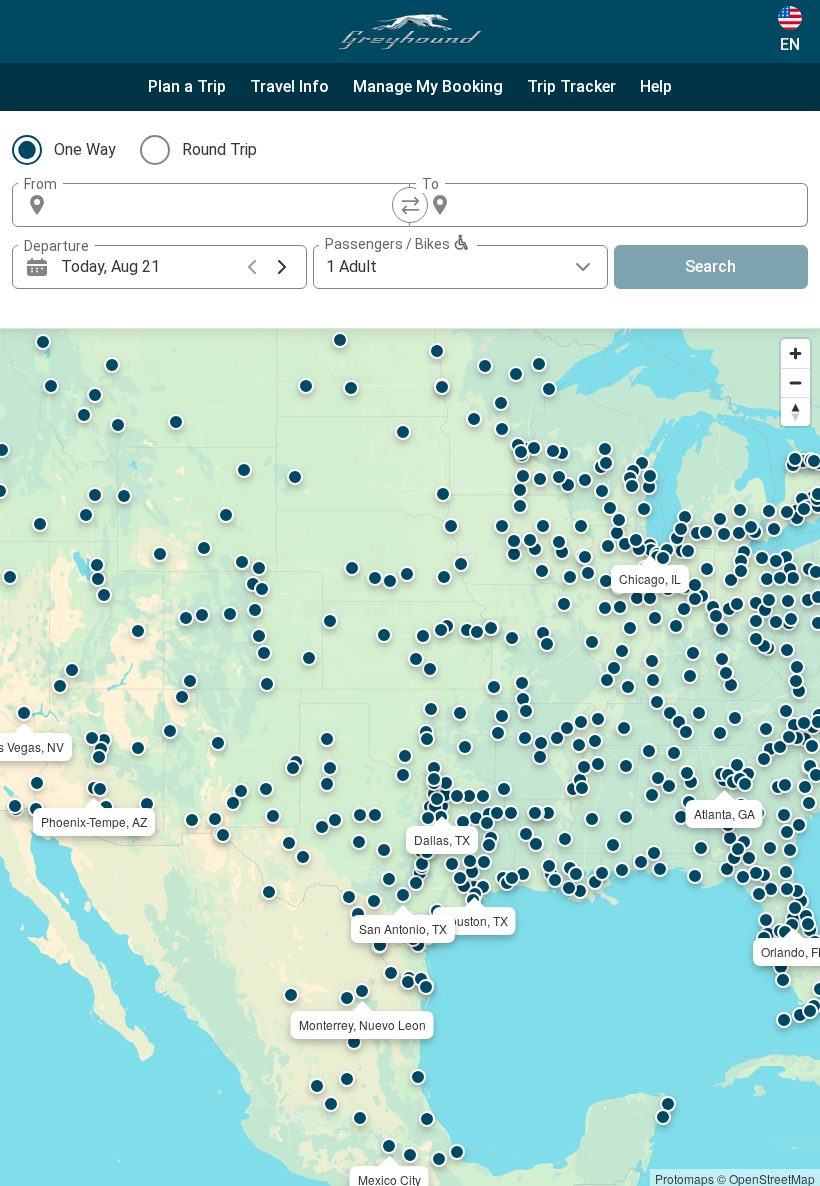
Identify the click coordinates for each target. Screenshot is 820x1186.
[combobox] (229, 205)
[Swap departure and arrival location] (410, 205)
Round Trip (219, 149)
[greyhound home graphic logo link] (410, 32)
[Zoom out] (795, 382)
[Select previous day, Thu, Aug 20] (252, 267)
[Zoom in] (795, 353)
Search (710, 266)
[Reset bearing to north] (795, 411)
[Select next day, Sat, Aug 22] (282, 267)
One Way (85, 149)
